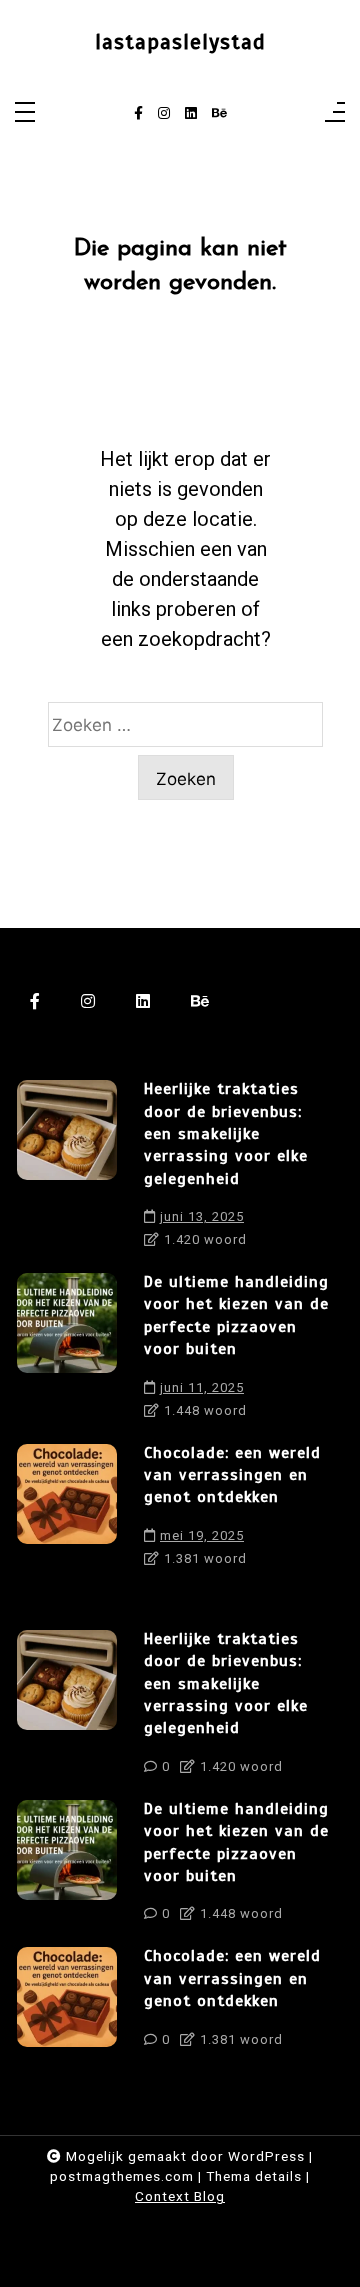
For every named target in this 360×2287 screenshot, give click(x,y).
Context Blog (180, 2196)
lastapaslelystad (180, 42)
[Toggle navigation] (25, 113)
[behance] (219, 114)
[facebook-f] (138, 114)
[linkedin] (191, 114)
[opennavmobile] (335, 113)
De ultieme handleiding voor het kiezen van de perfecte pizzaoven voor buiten (236, 1315)
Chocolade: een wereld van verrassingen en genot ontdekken (232, 1475)
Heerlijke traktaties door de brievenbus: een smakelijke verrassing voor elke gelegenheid (226, 1134)
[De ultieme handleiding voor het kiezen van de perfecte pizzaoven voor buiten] (67, 1351)
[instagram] (164, 114)
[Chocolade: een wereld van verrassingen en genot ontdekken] (67, 1511)
